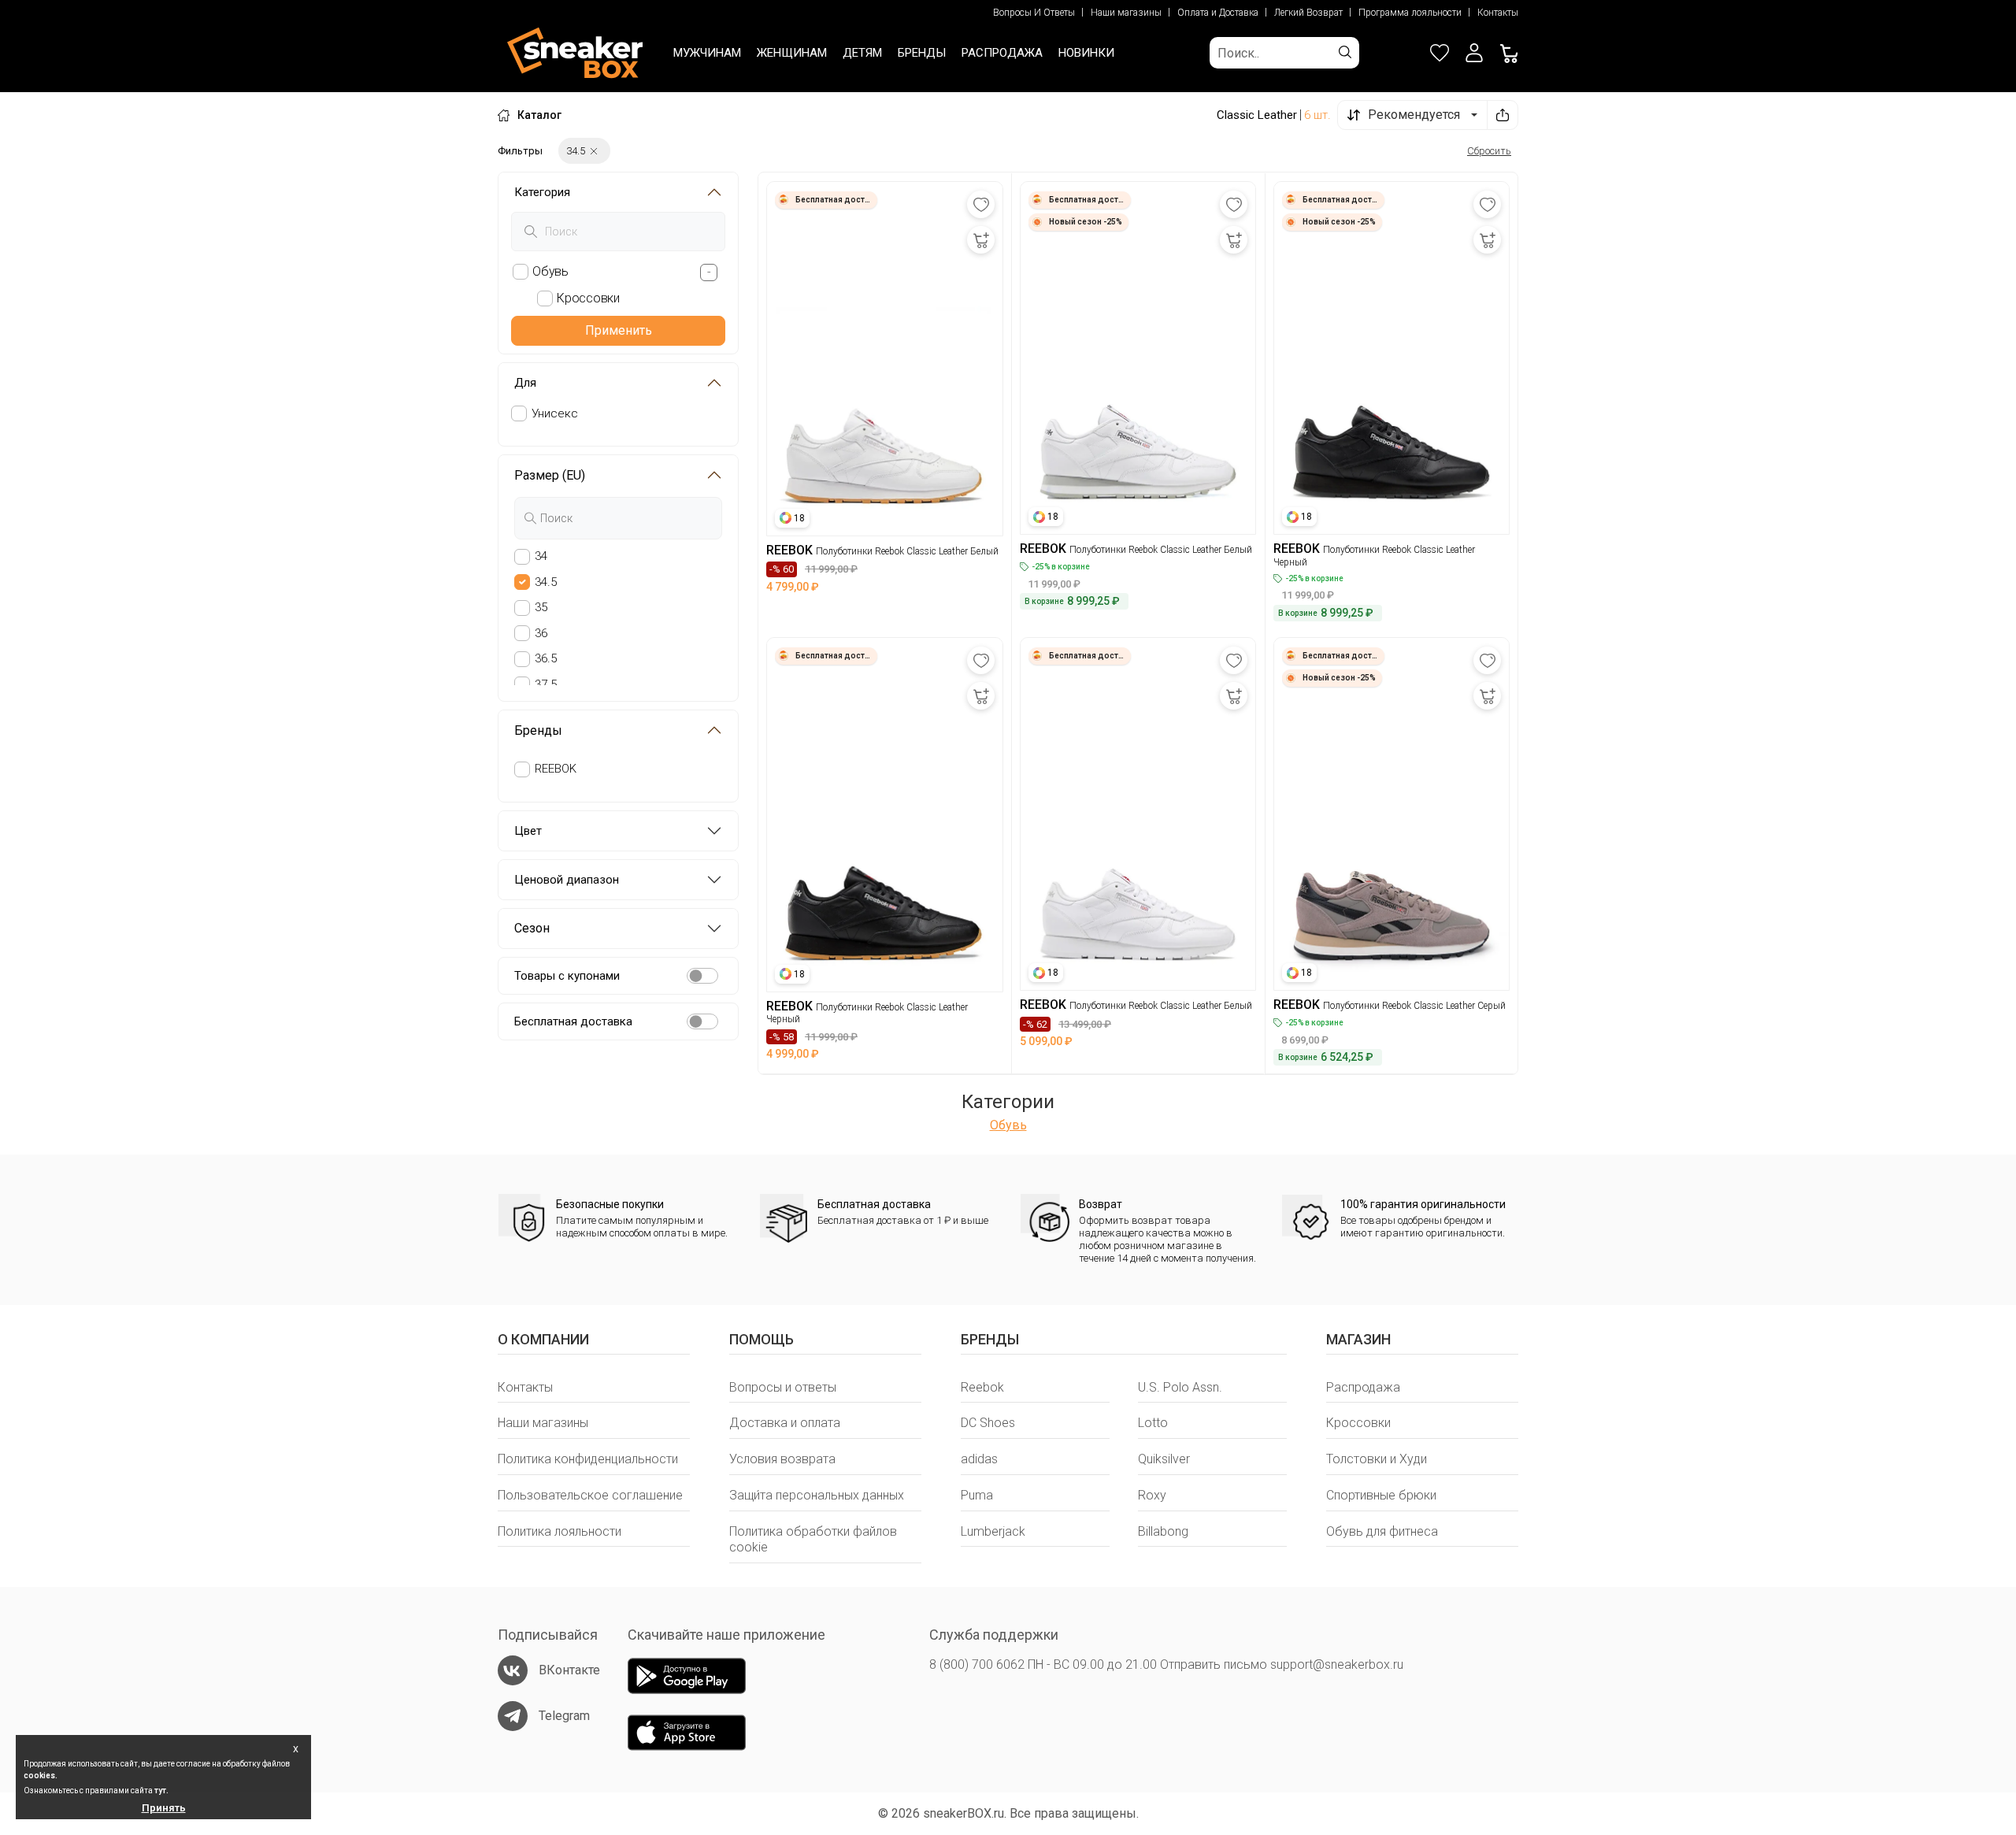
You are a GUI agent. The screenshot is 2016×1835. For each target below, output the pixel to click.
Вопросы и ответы (783, 1387)
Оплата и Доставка (1218, 13)
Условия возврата (782, 1459)
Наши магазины (1126, 13)
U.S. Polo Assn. (1180, 1387)
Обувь (1008, 1125)
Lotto (1153, 1423)
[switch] (702, 976)
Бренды (538, 730)
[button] (1474, 53)
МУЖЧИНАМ (707, 53)
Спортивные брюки (1381, 1495)
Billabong (1163, 1531)
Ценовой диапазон (567, 880)
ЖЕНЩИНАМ (792, 53)
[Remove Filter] (594, 151)
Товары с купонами (567, 976)
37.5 (546, 684)
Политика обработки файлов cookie (813, 1540)
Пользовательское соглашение (590, 1495)
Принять (164, 1808)
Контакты (1498, 13)
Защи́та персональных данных (817, 1495)
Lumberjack (993, 1531)
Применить (619, 330)
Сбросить (1489, 151)
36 (541, 633)
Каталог (539, 115)
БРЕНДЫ (922, 53)
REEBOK (556, 769)
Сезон (532, 928)
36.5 (546, 658)
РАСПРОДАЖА (1002, 53)
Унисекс (555, 413)
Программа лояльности (1410, 13)
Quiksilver (1164, 1459)
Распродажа (1363, 1387)
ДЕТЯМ (862, 53)
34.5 (546, 582)
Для (525, 383)
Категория (542, 192)
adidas (979, 1459)
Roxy (1152, 1495)
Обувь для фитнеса (1382, 1531)
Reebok (982, 1387)
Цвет (528, 831)
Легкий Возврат (1308, 13)
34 (541, 556)
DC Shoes (988, 1423)
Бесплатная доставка (573, 1021)
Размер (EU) (550, 475)
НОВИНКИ (1086, 53)
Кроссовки (1358, 1423)
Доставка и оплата (785, 1423)
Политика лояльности (560, 1531)
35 (541, 607)
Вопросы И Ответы (1034, 13)
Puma (977, 1495)
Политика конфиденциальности (588, 1459)
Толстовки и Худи (1377, 1459)
